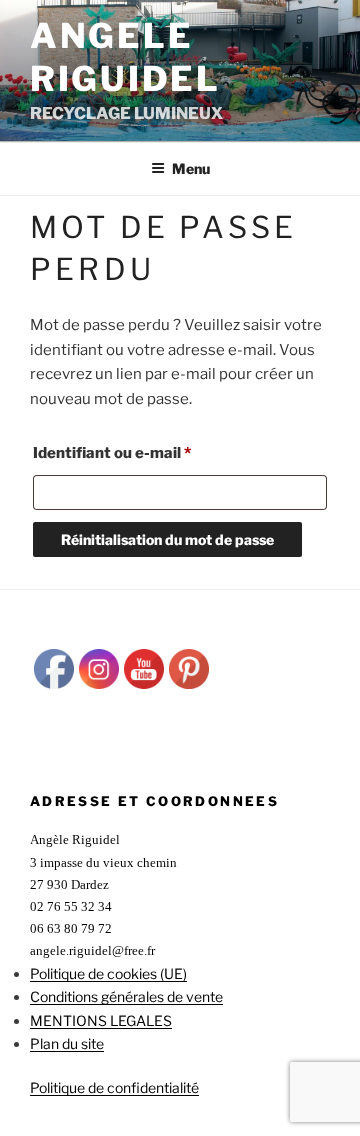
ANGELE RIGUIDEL (125, 57)
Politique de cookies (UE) (108, 973)
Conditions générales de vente (126, 996)
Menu (191, 168)
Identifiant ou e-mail (153, 452)
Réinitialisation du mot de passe (167, 539)
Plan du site (67, 1043)
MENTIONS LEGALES (101, 1020)
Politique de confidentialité (114, 1087)
